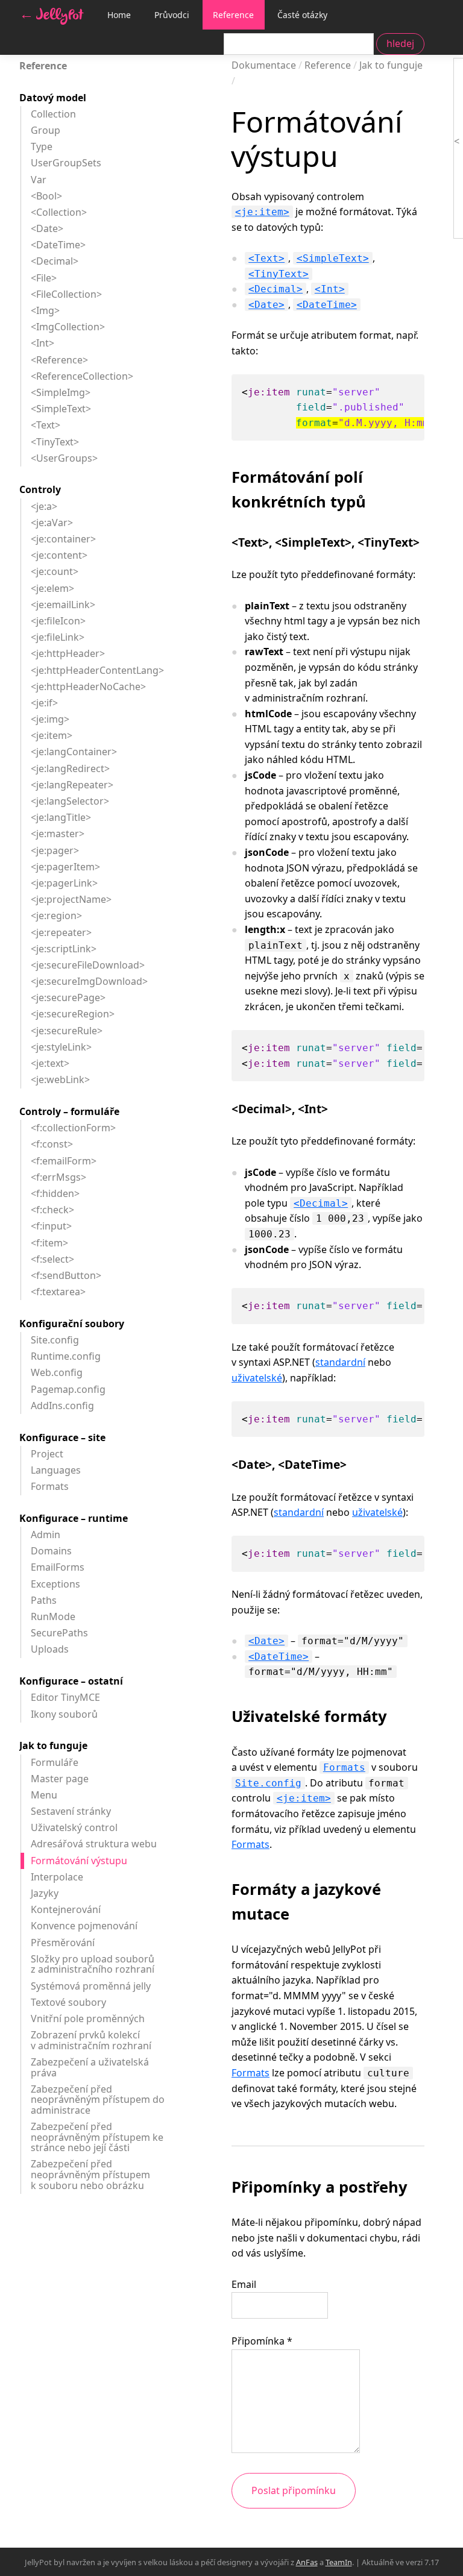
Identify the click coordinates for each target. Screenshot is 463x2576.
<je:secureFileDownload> (88, 965)
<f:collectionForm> (73, 1128)
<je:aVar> (52, 523)
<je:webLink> (60, 1079)
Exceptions (55, 1584)
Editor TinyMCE (65, 1697)
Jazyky (45, 1893)
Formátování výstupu (79, 1861)
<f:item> (49, 1243)
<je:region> (56, 916)
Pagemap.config (68, 1389)
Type (42, 146)
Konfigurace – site (62, 1437)
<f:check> (52, 1210)
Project (47, 1454)
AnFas (307, 2562)
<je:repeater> (61, 932)
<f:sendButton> (66, 1275)
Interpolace (57, 1877)
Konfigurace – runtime (74, 1518)
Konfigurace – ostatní (71, 1681)
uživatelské (257, 1378)
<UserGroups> (64, 458)
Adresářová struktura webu (94, 1844)
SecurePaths (59, 1633)
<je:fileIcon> (58, 621)
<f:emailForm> (64, 1161)
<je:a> (44, 506)
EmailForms (58, 1567)
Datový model (53, 98)
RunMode (53, 1616)
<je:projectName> (71, 899)
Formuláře (55, 1762)
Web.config (57, 1372)
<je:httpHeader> (68, 653)
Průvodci (172, 15)
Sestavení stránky (71, 1811)
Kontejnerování (66, 1909)
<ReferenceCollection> (82, 376)
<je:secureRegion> (73, 1014)
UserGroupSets (66, 163)
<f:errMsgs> (58, 1177)
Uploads (50, 1649)
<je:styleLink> (61, 1047)
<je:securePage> (68, 997)
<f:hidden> (55, 1193)
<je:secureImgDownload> (89, 981)
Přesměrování (63, 1943)
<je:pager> (55, 850)
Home (119, 15)
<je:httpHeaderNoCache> (88, 686)
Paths (44, 1600)
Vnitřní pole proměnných (88, 2018)
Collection (53, 114)
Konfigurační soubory (72, 1324)
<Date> (266, 305)
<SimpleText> (333, 258)
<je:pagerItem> (65, 867)
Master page (60, 1779)
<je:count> (55, 571)
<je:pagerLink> (64, 883)
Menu (44, 1795)
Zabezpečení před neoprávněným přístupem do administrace (98, 2100)
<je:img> (50, 719)
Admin (46, 1535)
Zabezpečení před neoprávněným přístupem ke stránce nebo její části (97, 2137)
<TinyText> (279, 274)
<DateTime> (327, 305)
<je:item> (262, 212)
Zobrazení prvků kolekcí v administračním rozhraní (91, 2040)
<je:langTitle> (61, 817)
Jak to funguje (53, 1745)
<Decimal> (276, 289)
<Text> (266, 258)
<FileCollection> (66, 294)
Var (39, 180)
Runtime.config (66, 1356)
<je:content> (59, 555)
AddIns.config (62, 1406)
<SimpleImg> (61, 392)
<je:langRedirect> (70, 768)
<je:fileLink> (58, 637)
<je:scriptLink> (64, 949)
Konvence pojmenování (84, 1926)
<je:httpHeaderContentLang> (97, 670)
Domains (51, 1551)
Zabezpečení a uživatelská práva (90, 2067)
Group (46, 130)
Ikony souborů (64, 1714)
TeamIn (339, 2562)
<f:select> (52, 1259)
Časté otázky (302, 15)
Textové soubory (68, 2002)
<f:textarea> (58, 1292)
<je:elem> (52, 588)
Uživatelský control (74, 1827)
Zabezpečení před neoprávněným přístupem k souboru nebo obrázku (90, 2174)
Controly (40, 489)
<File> (44, 278)
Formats (344, 1767)
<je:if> (44, 703)
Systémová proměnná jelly (91, 1986)
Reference (233, 15)
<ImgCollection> (68, 327)
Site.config (268, 1783)
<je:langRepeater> (72, 785)
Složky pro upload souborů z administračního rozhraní (93, 1964)
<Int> (330, 289)
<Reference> (59, 360)
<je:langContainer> (74, 752)
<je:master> (58, 834)
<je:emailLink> (63, 605)
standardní (340, 1362)
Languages (56, 1470)
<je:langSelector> (70, 801)
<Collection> (59, 212)
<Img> (45, 310)
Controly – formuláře (69, 1111)
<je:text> (50, 1063)
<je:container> (63, 539)
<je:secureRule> (67, 1031)
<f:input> (51, 1226)
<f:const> (52, 1144)
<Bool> (46, 196)
